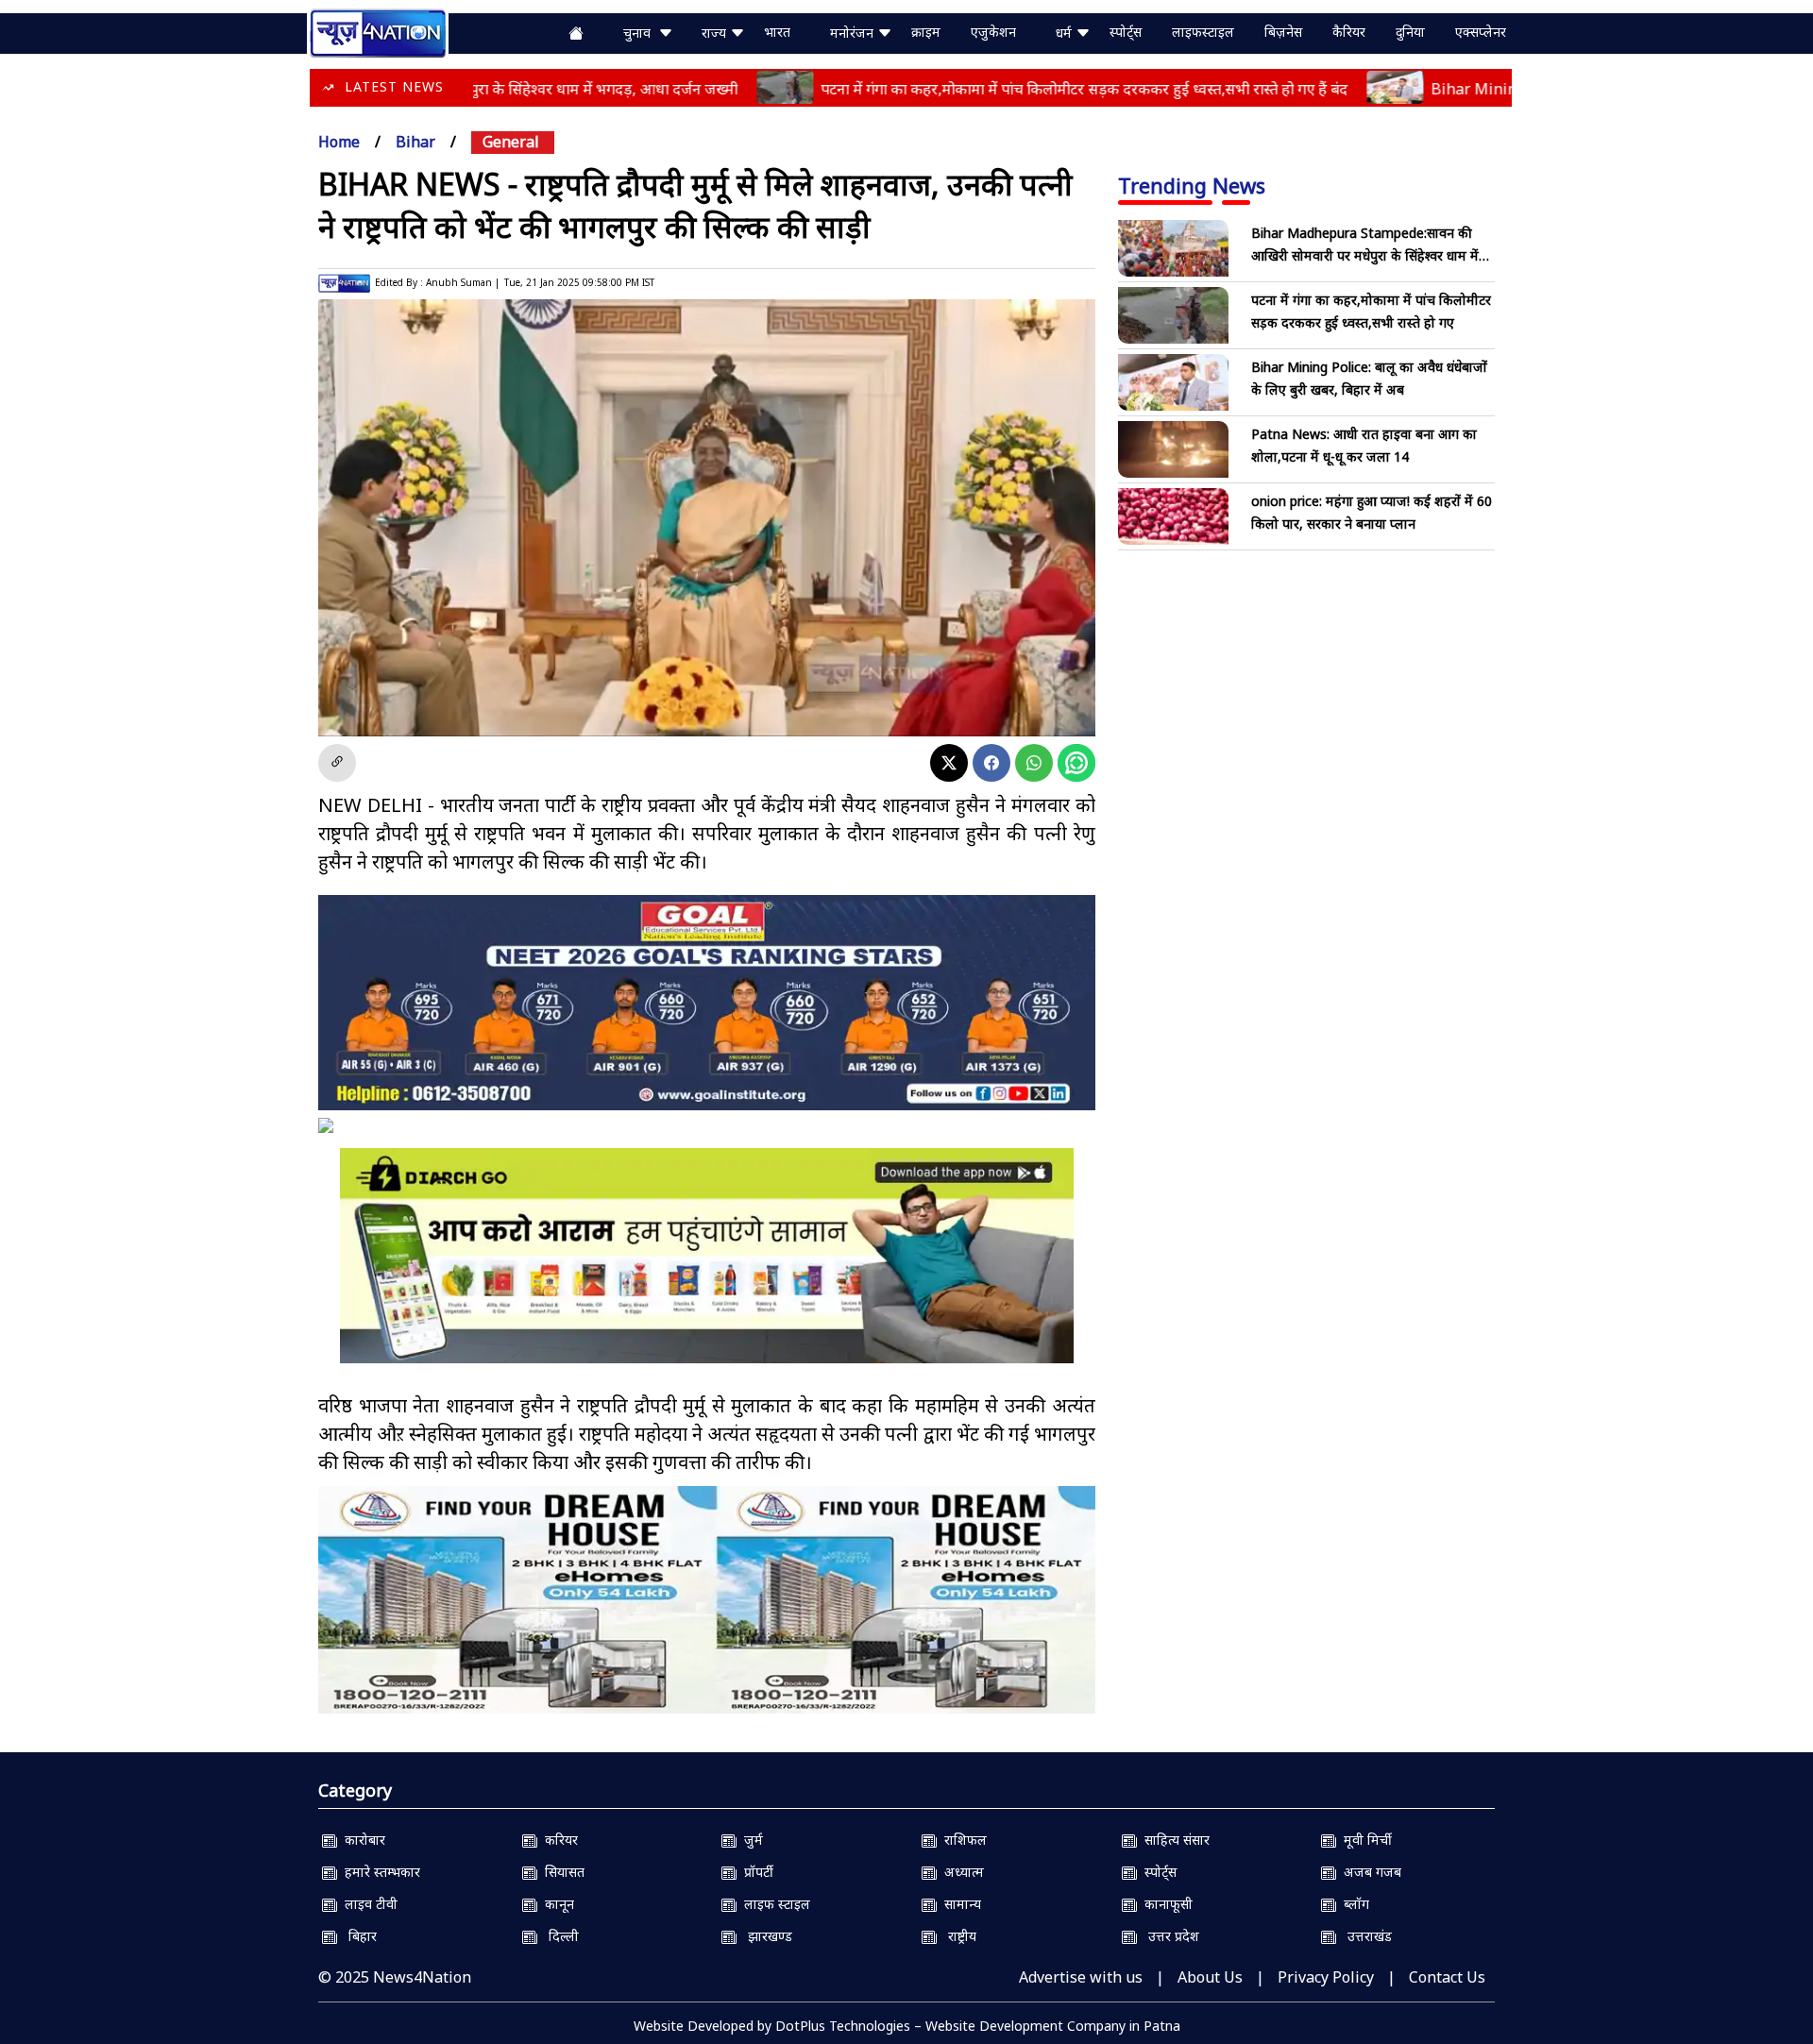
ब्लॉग (1353, 1904)
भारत (777, 32)
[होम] (378, 31)
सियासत (561, 1872)
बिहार (357, 1936)
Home (339, 142)
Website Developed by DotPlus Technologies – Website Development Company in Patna (907, 2026)
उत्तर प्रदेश (1168, 1936)
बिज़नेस (1283, 32)
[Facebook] (991, 763)
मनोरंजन (854, 33)
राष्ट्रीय (957, 1936)
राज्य (716, 33)
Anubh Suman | (463, 282)
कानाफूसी (1165, 1904)
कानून (556, 1904)
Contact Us (1447, 1977)
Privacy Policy (1326, 1977)
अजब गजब (1369, 1872)
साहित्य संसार (1173, 1840)
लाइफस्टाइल (1203, 32)
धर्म (1066, 33)
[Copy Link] (337, 763)
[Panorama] (707, 1600)
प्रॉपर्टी (755, 1872)
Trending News (1192, 185)
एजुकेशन (993, 32)
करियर (558, 1840)
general (511, 142)
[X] (949, 763)
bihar (415, 142)
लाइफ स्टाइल (773, 1904)
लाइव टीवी (367, 1904)
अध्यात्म (960, 1872)
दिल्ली (558, 1936)
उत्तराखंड (1364, 1936)
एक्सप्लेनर (1481, 32)
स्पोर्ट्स (1126, 32)
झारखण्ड (764, 1936)
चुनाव (641, 33)
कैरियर (1349, 32)
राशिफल (962, 1840)
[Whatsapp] (1034, 763)
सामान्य (959, 1904)
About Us (1210, 1977)
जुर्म (750, 1840)
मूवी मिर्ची (1364, 1840)
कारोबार (361, 1840)
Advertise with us (1081, 1977)
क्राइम (926, 32)
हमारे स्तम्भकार (379, 1872)
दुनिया (1410, 32)
